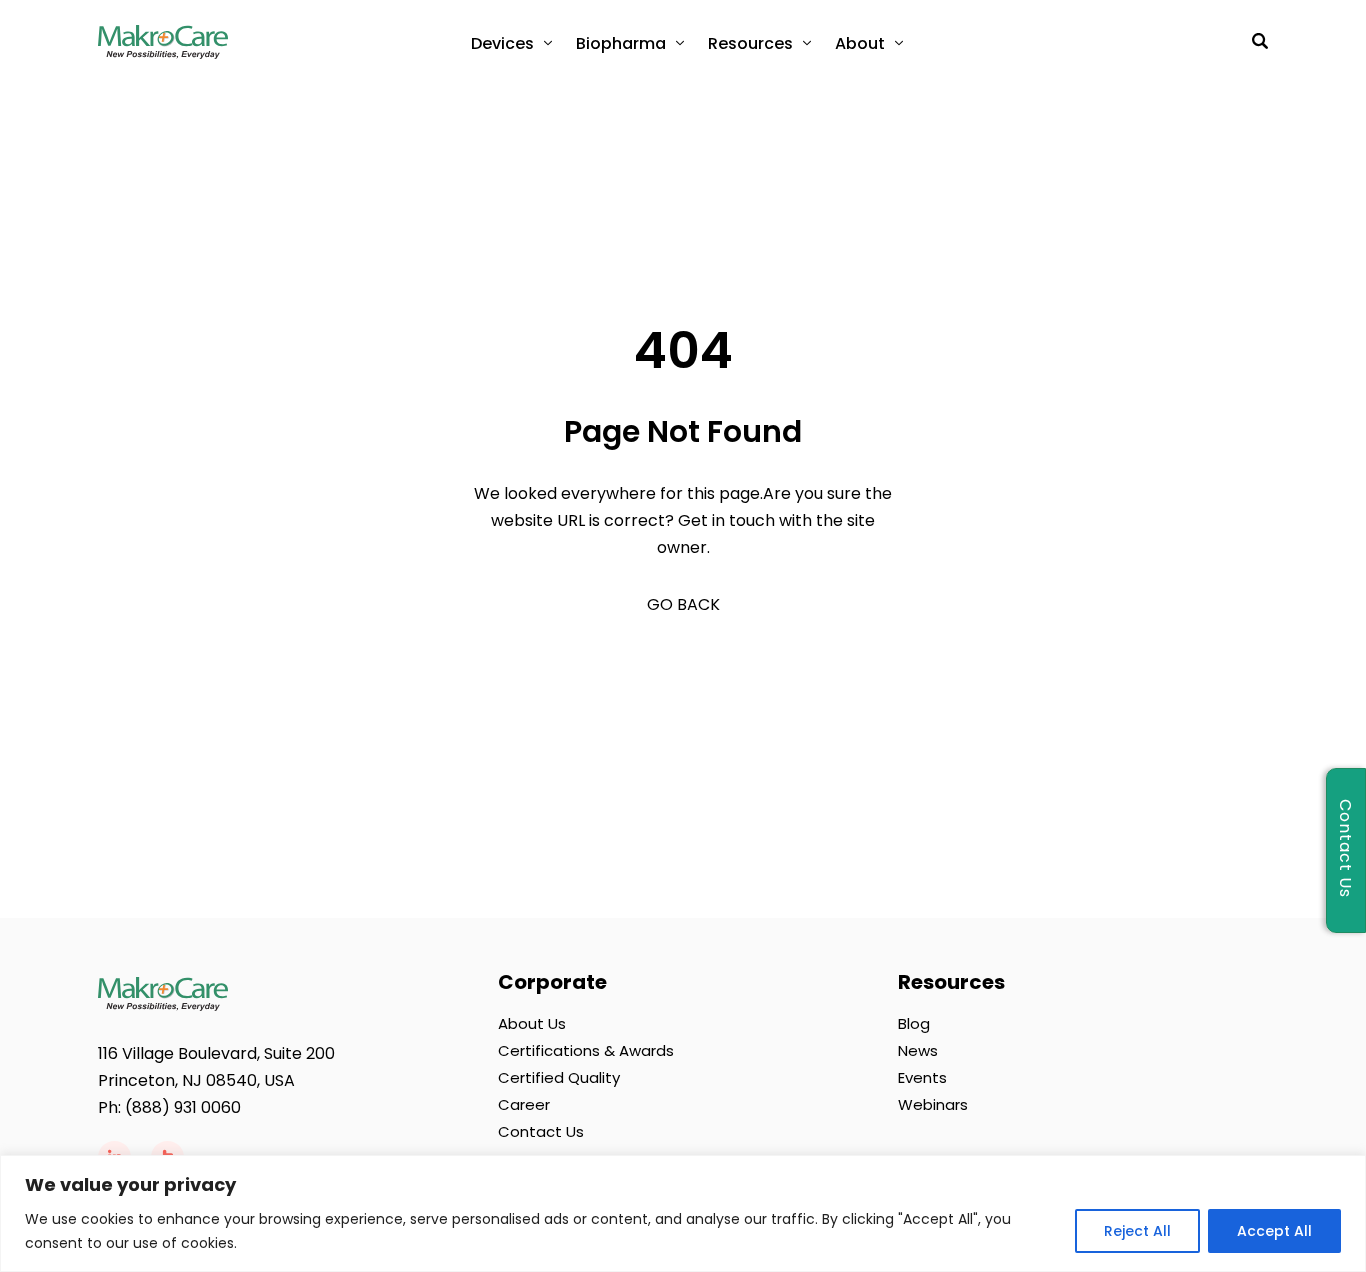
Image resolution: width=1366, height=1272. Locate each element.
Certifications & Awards (586, 1050)
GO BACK (683, 604)
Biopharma (621, 43)
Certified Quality (559, 1077)
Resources (750, 43)
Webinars (933, 1104)
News (918, 1050)
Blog (914, 1023)
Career (524, 1104)
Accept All (1274, 1231)
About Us (532, 1023)
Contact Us (541, 1131)
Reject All (1137, 1231)
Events (922, 1077)
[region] (683, 1213)
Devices (502, 43)
